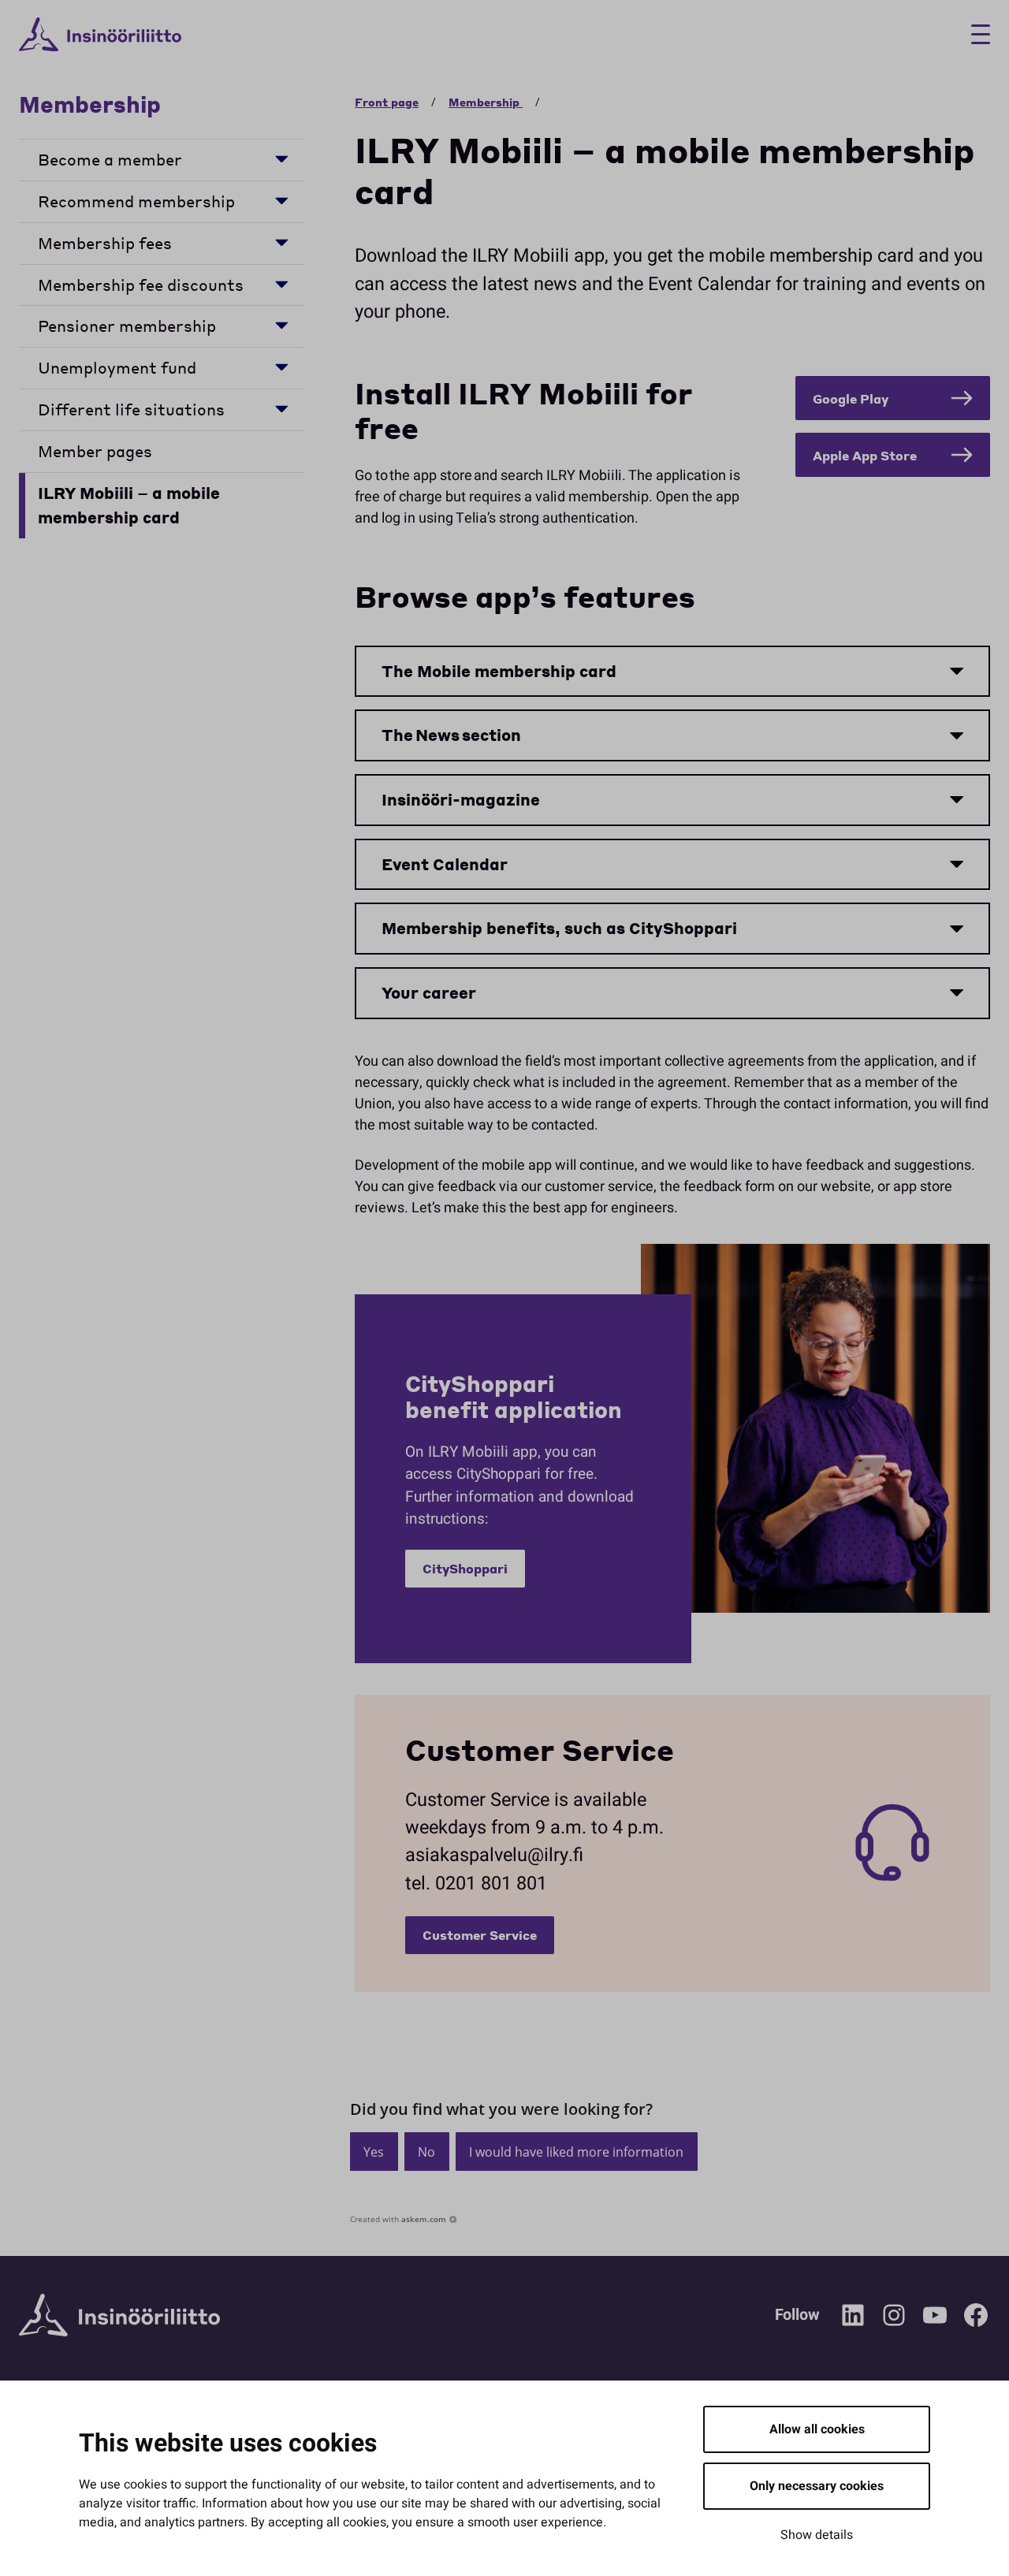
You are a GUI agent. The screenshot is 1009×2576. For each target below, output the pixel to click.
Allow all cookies (817, 2429)
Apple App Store (865, 455)
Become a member (110, 159)
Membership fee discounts (141, 285)
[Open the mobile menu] (975, 34)
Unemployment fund (117, 367)
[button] (374, 2152)
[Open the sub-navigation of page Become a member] (281, 158)
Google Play (851, 398)
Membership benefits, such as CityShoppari (559, 928)
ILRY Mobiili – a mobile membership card (129, 505)
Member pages (95, 451)
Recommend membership (136, 201)
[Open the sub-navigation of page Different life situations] (281, 408)
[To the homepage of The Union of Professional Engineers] (100, 35)
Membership (93, 104)
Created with (398, 2219)
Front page (387, 102)
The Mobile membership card (499, 671)
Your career (429, 992)
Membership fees (105, 243)
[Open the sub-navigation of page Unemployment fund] (281, 366)
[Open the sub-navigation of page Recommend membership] (281, 200)
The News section (451, 735)
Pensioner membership (127, 326)
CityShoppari (465, 1568)
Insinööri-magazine (461, 799)
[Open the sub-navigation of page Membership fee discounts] (281, 283)
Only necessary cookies (817, 2486)
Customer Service (480, 1935)
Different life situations (131, 409)
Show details (817, 2535)
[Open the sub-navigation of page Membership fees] (281, 242)
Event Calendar (445, 864)
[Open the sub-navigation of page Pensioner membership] (281, 324)
